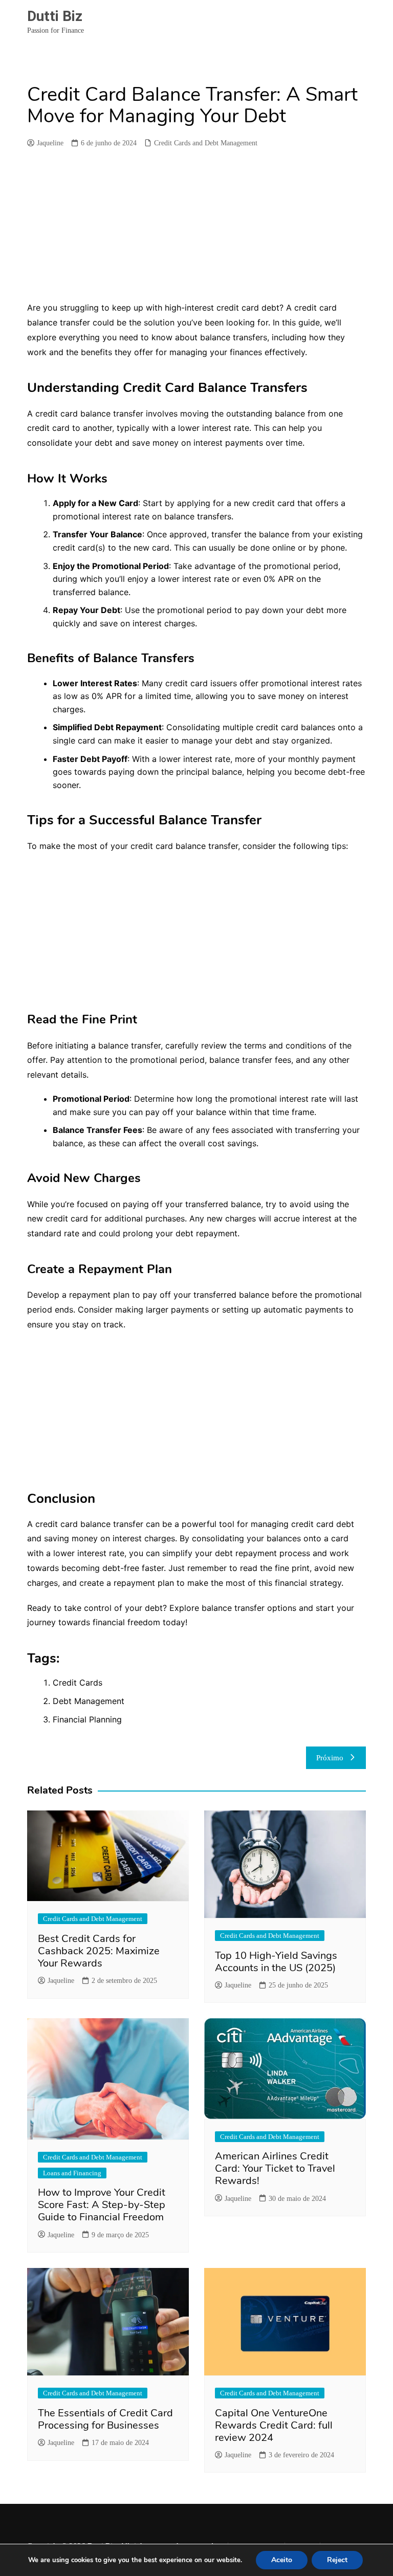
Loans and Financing (72, 2173)
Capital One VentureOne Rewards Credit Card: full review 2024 (274, 2425)
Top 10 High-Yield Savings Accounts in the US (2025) (276, 1962)
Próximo (330, 1758)
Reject (337, 2560)
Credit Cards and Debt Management (206, 143)
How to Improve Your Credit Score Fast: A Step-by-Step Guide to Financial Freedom (102, 2205)
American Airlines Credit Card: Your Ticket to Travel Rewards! (275, 2168)
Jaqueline (50, 143)
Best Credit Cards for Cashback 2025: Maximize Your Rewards (99, 1951)
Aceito (282, 2560)
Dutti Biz (55, 16)
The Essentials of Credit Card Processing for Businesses (105, 2419)
